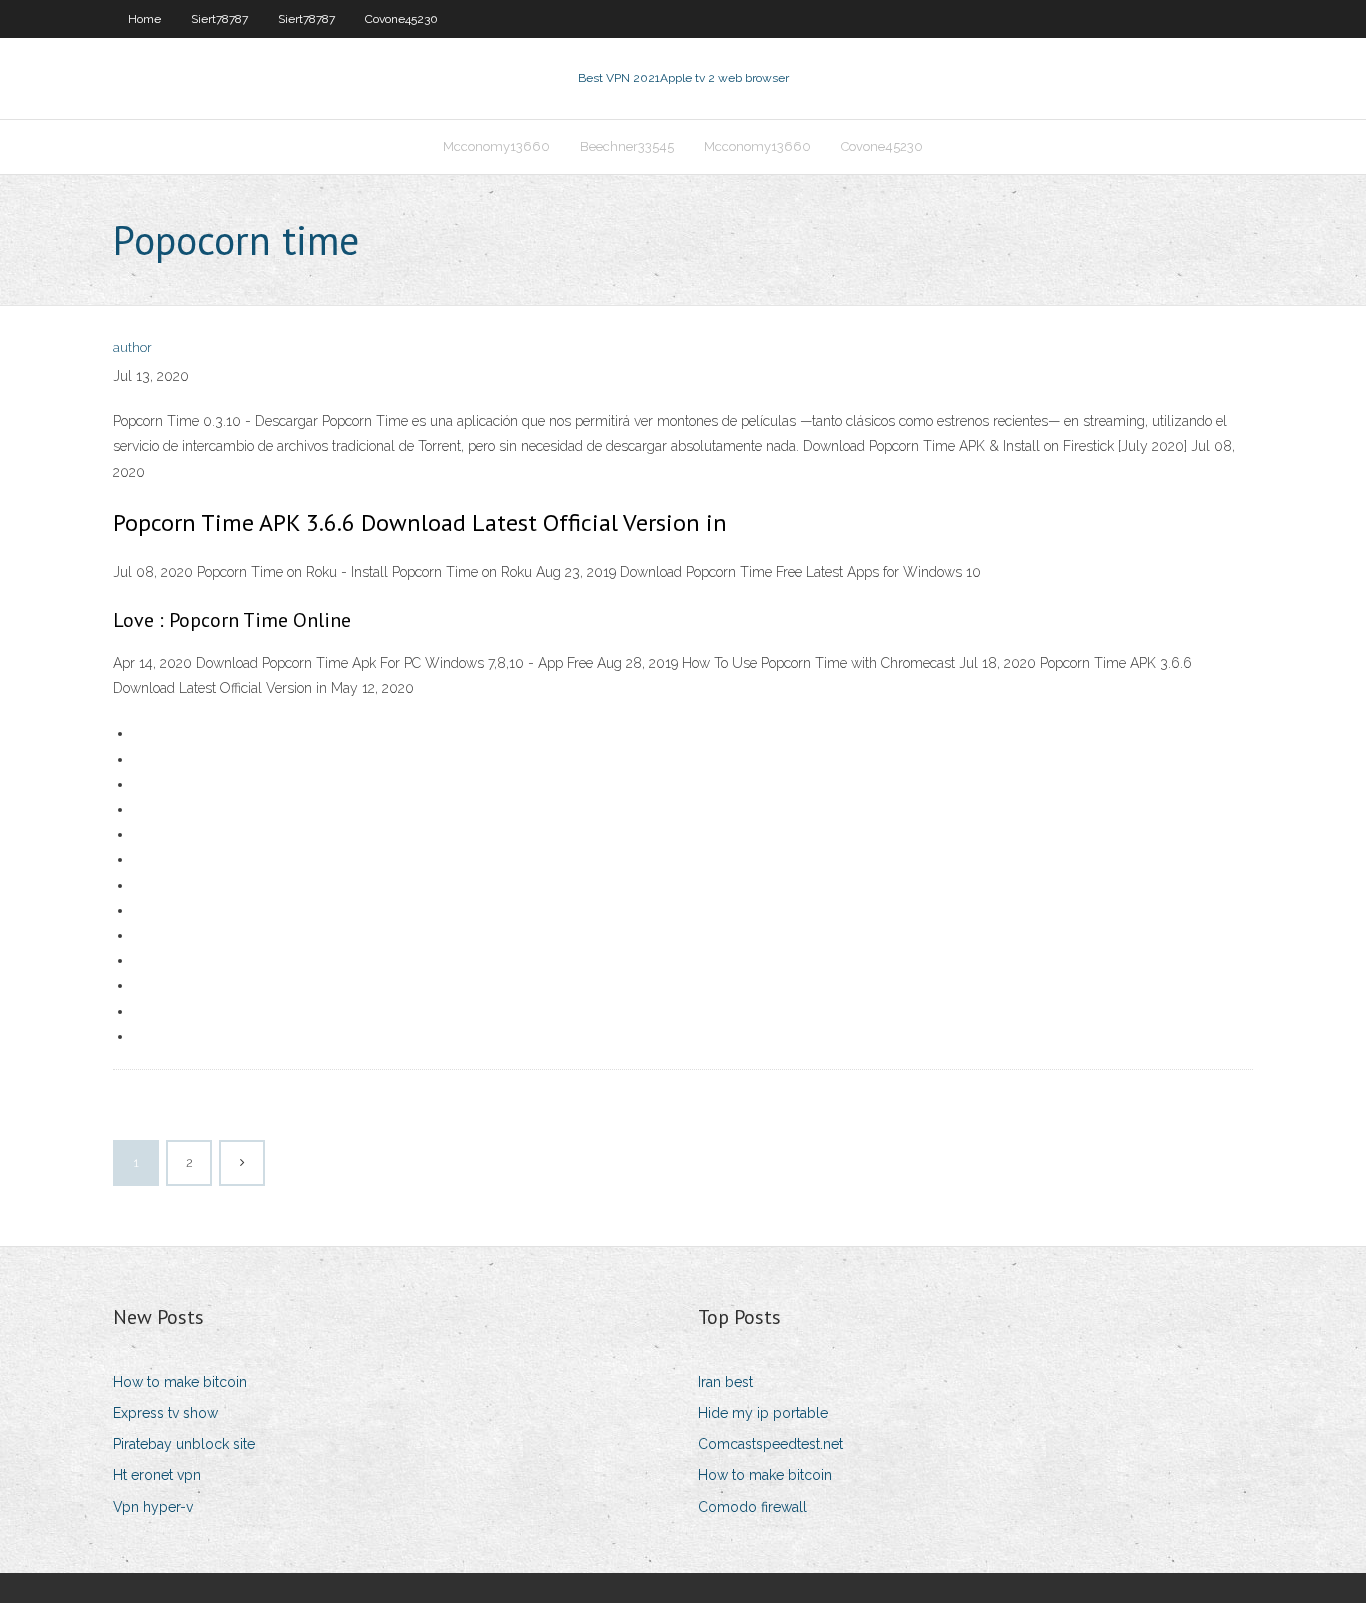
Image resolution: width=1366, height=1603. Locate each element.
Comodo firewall (752, 1507)
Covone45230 (401, 19)
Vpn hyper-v (153, 1507)
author (132, 347)
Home (144, 19)
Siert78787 (219, 19)
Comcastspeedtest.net (770, 1444)
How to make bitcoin (180, 1382)
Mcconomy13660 (496, 146)
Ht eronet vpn (157, 1475)
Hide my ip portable (763, 1413)
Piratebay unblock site (184, 1444)
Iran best (725, 1382)
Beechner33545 (627, 146)
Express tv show (165, 1413)
